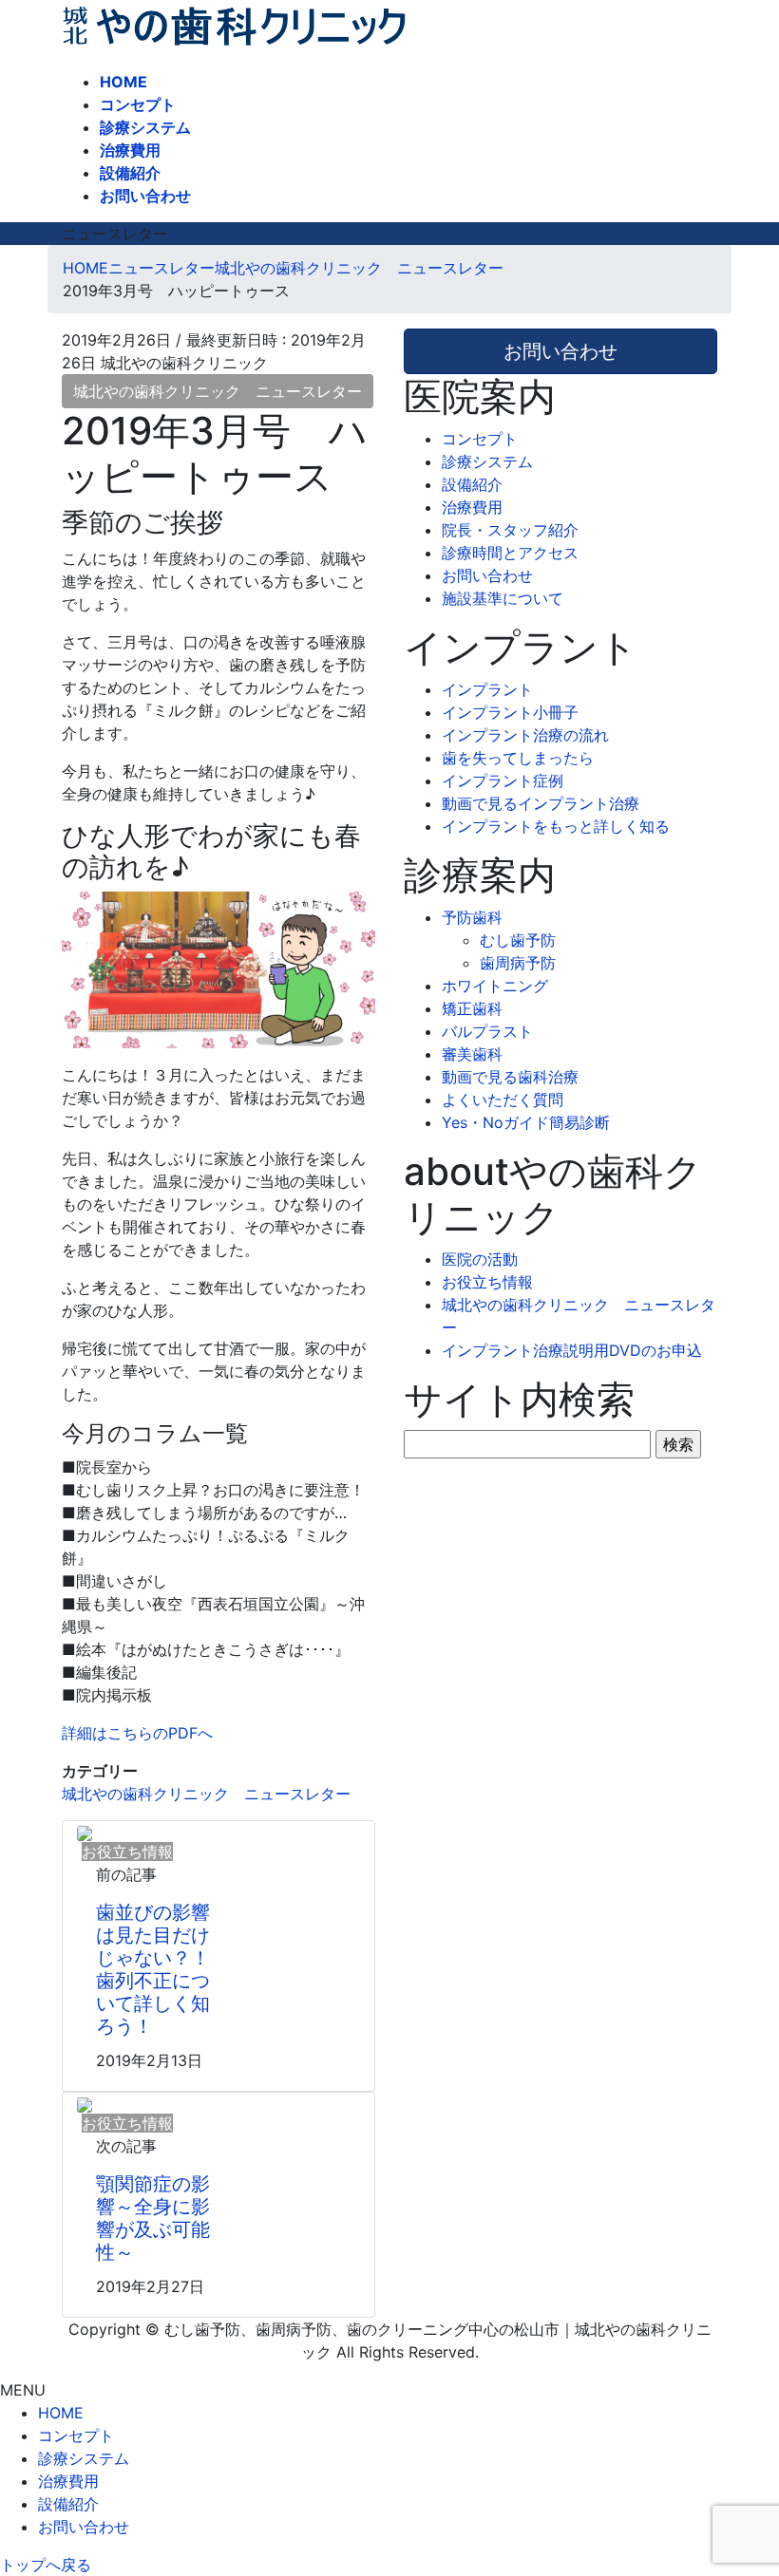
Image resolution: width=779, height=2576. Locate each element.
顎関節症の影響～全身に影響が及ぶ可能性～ (153, 2218)
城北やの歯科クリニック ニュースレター (218, 391)
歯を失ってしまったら (518, 758)
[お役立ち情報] (85, 1833)
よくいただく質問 (503, 1100)
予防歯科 (472, 917)
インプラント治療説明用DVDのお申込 (572, 1350)
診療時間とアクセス (510, 553)
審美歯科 (472, 1054)
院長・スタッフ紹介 (510, 530)
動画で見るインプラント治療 (541, 803)
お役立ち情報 (487, 1282)
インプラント (487, 689)
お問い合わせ (487, 575)
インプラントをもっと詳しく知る (556, 826)
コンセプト (480, 439)
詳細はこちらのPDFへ (137, 1733)
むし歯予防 (518, 940)
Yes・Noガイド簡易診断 (526, 1122)
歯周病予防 (518, 963)
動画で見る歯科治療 (510, 1077)
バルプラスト (487, 1031)
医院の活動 (480, 1259)
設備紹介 (472, 484)
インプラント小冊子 (510, 712)
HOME (61, 2413)
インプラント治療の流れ (525, 735)
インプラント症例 (503, 780)
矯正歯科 (472, 1008)
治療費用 (472, 507)
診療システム (487, 461)
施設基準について (503, 598)
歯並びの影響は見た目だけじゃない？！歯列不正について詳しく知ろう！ (153, 1969)
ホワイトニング (495, 986)
